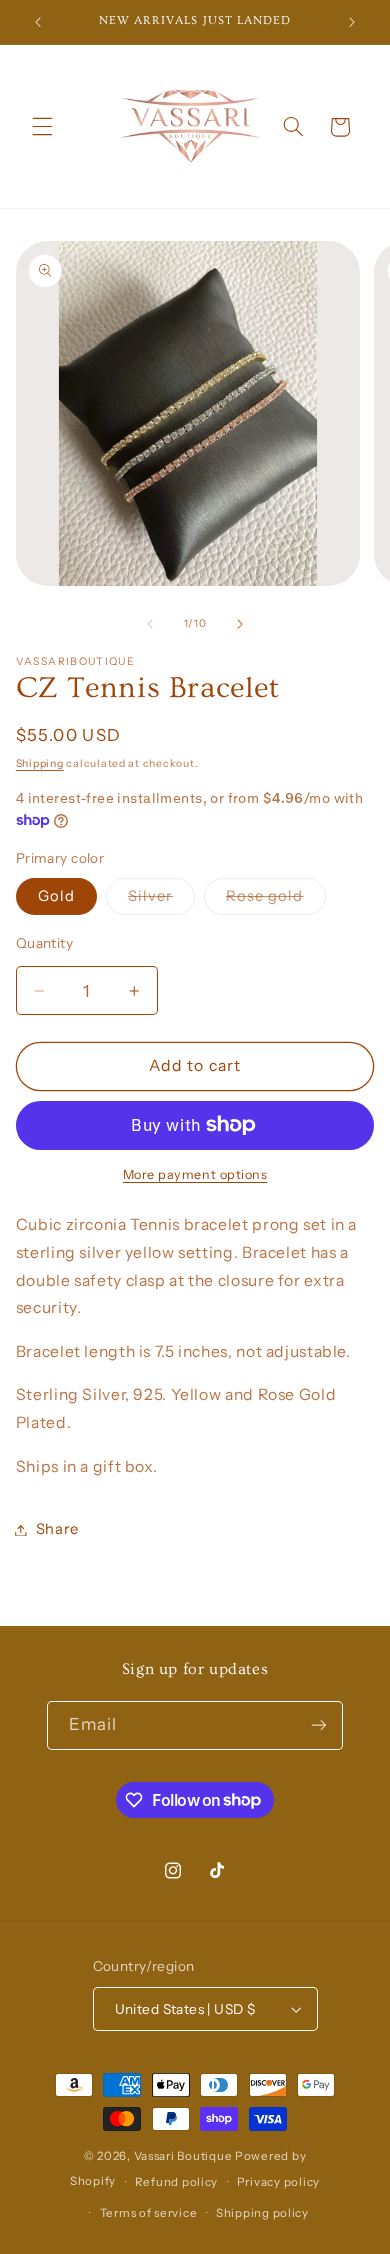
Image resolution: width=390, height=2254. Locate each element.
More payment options (195, 1174)
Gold (56, 896)
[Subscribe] (319, 1725)
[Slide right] (240, 624)
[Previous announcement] (38, 22)
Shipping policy (262, 2213)
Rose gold (275, 900)
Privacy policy (278, 2182)
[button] (42, 127)
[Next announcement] (352, 22)
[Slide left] (150, 624)
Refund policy (177, 2182)
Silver (161, 900)
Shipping (40, 763)
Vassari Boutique (185, 2156)
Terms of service (149, 2213)
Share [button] (57, 1529)
